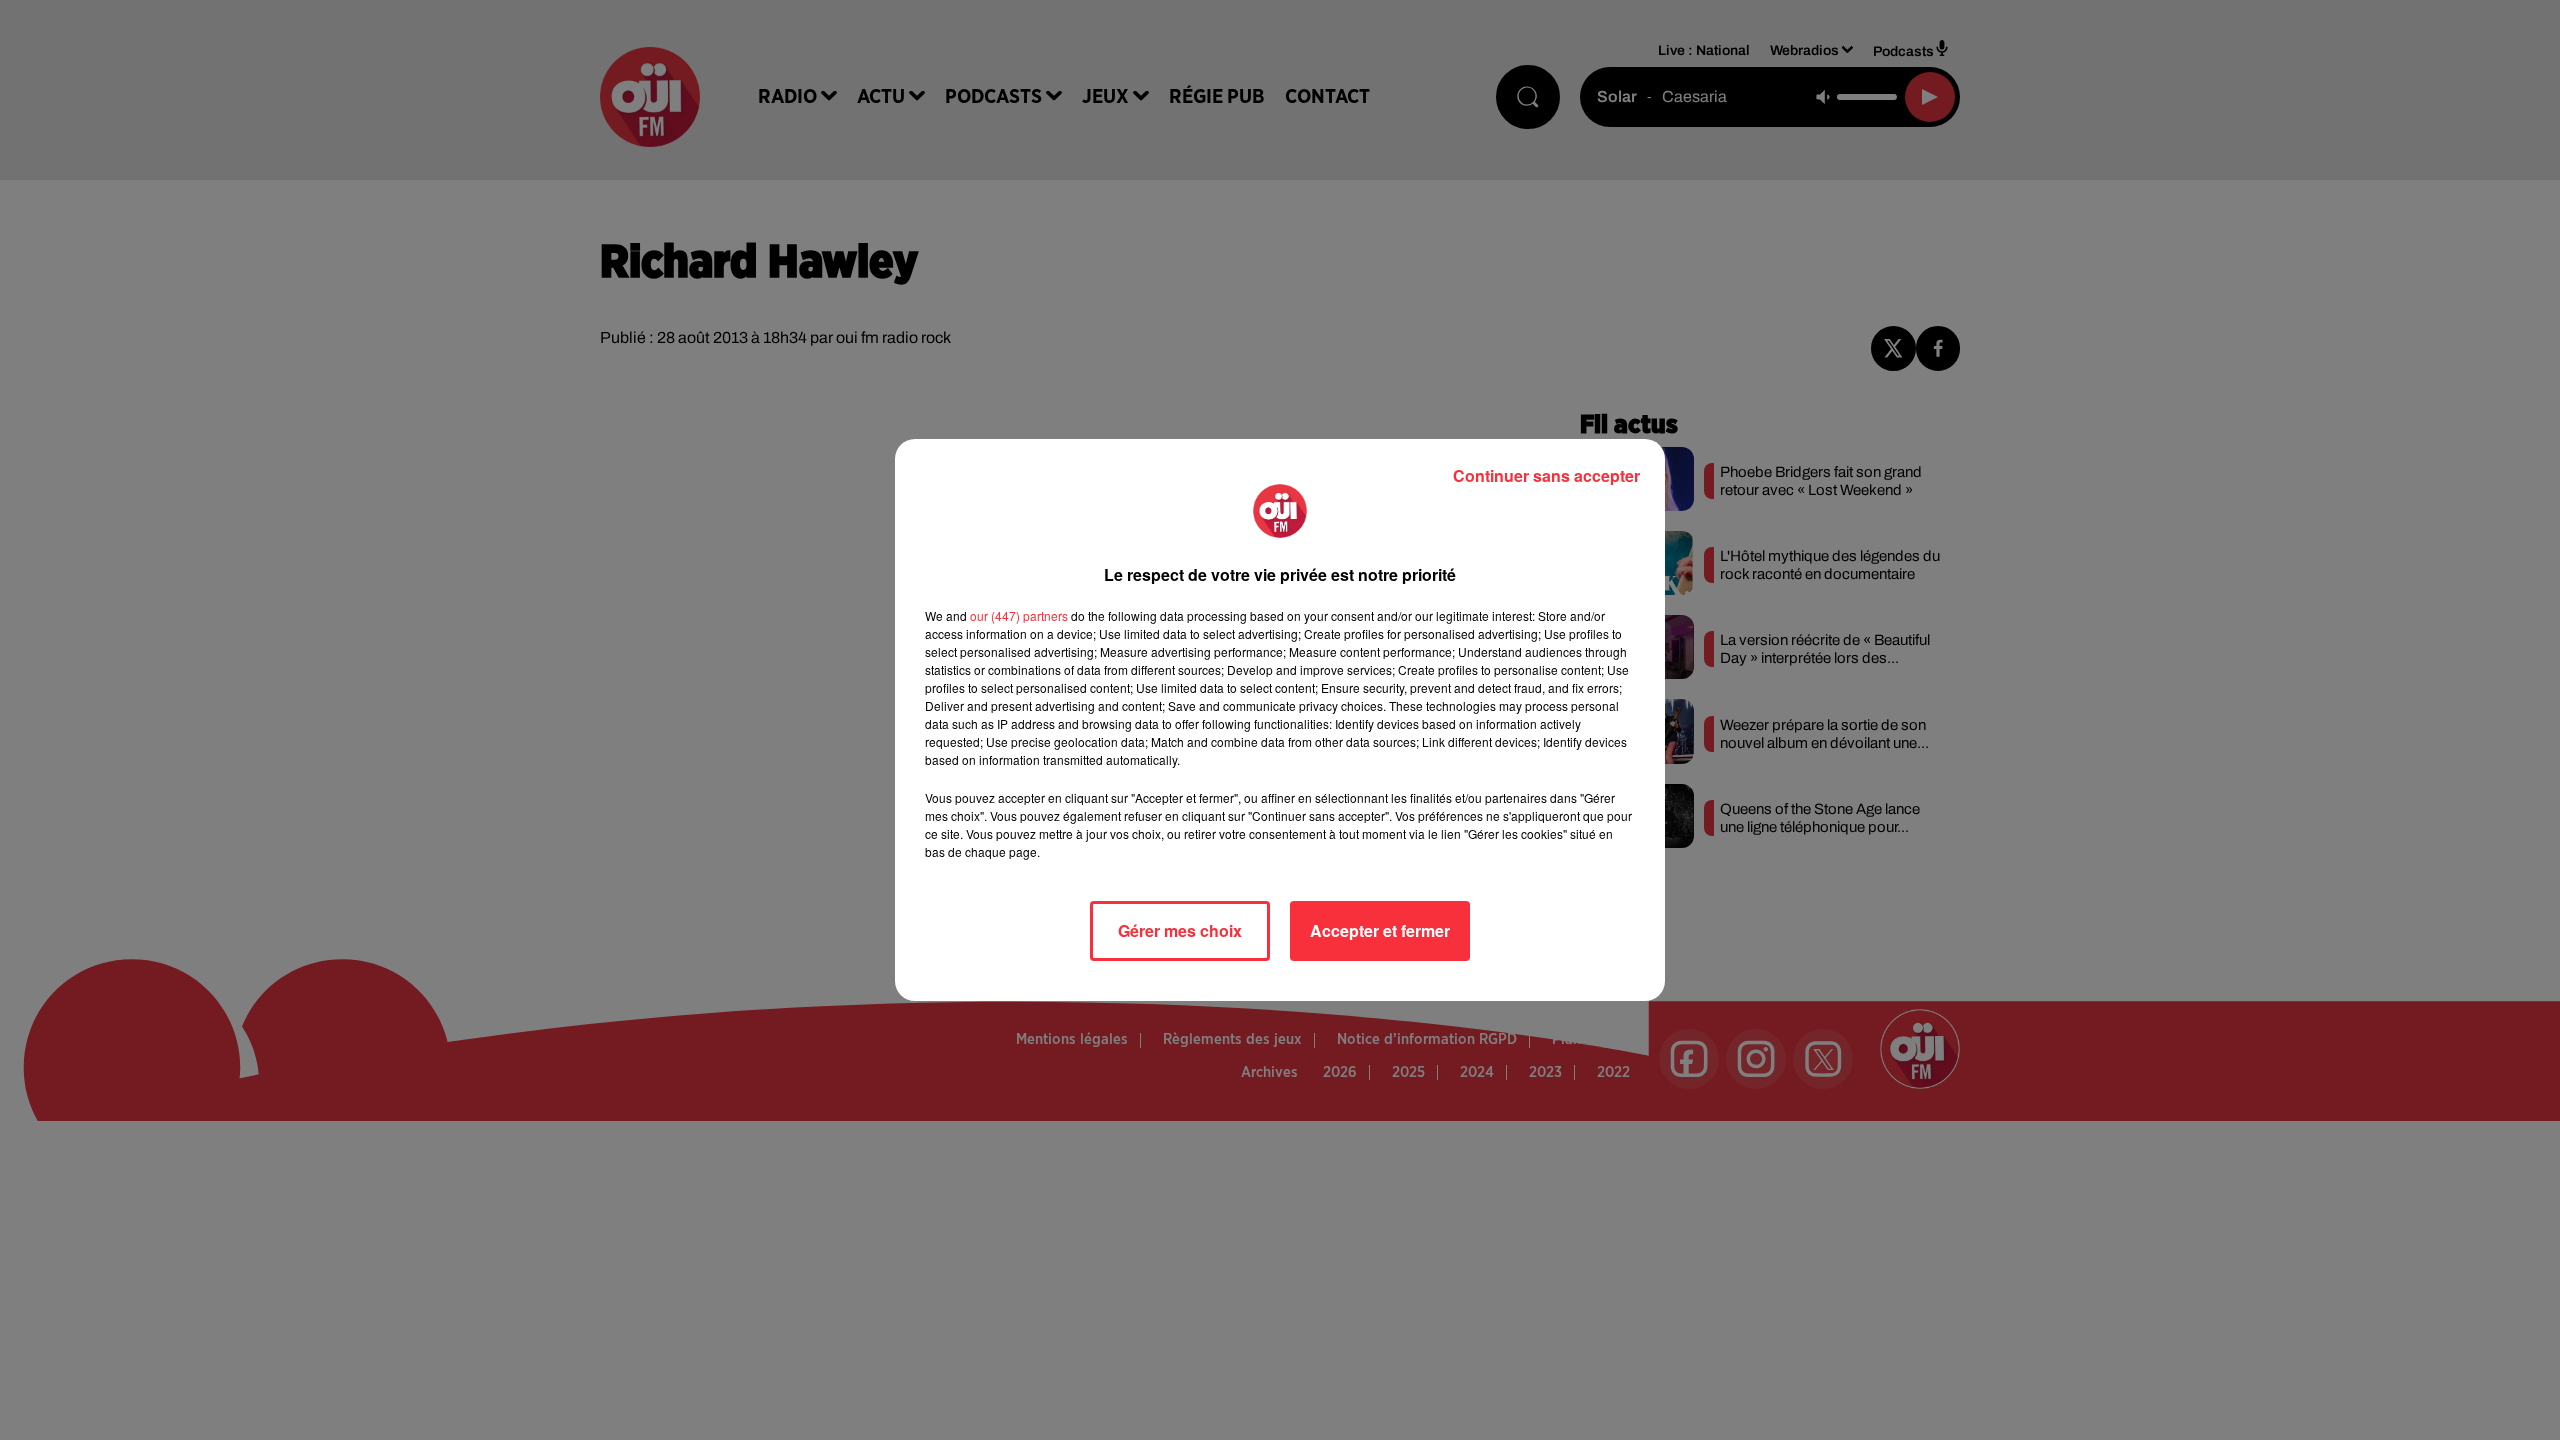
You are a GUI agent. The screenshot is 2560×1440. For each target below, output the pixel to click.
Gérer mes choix (1180, 930)
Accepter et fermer (1380, 930)
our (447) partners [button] (1019, 615)
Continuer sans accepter (1546, 475)
